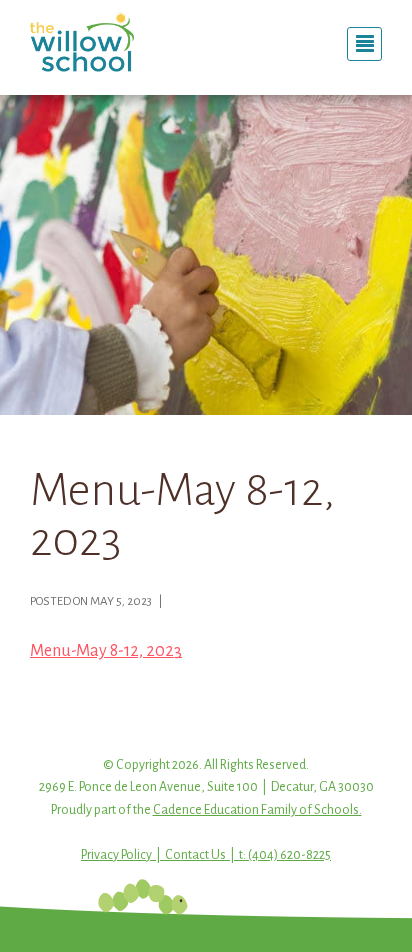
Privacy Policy (116, 855)
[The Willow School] (110, 42)
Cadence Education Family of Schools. (257, 810)
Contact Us (195, 855)
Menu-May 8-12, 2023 (106, 651)
